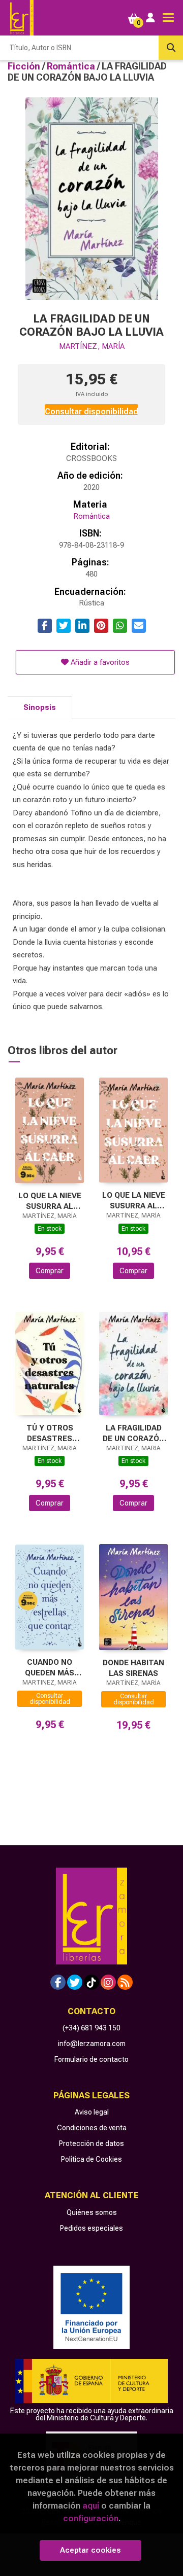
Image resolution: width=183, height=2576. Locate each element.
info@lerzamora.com (92, 2044)
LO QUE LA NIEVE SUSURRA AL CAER (50, 1201)
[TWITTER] (75, 1982)
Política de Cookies (91, 2159)
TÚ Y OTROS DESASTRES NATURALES (50, 1433)
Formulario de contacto (91, 2059)
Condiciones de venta (92, 2128)
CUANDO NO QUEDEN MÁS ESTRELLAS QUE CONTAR (50, 1668)
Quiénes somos (92, 2212)
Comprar (50, 1271)
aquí (91, 2506)
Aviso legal (92, 2112)
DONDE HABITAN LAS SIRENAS (133, 1668)
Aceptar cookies (90, 2550)
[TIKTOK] (91, 1982)
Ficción (25, 66)
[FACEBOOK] (58, 1982)
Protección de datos (91, 2143)
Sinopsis (40, 707)
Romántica (72, 66)
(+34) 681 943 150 (91, 2028)
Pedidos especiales (91, 2228)
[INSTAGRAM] (108, 1982)
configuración (91, 2518)
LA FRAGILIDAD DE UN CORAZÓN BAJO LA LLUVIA (134, 1433)
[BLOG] (125, 1982)
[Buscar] (171, 48)
